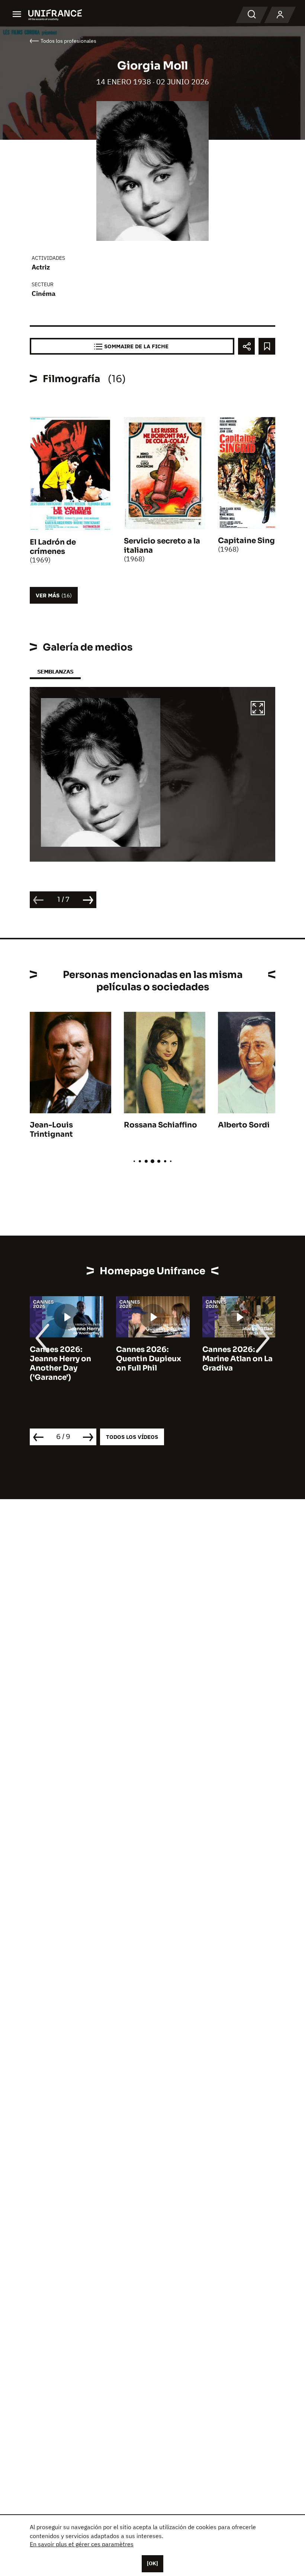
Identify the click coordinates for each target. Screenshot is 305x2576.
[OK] (152, 2563)
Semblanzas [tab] (55, 672)
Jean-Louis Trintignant (51, 1130)
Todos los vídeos (132, 1437)
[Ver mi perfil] (280, 15)
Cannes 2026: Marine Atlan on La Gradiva (237, 1359)
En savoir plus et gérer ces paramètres (82, 2544)
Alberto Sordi (244, 1125)
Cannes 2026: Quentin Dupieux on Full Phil (149, 1359)
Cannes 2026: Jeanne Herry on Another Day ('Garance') (60, 1363)
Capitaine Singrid (252, 541)
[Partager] (246, 346)
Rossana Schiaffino (160, 1125)
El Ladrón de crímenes (53, 547)
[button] (258, 709)
